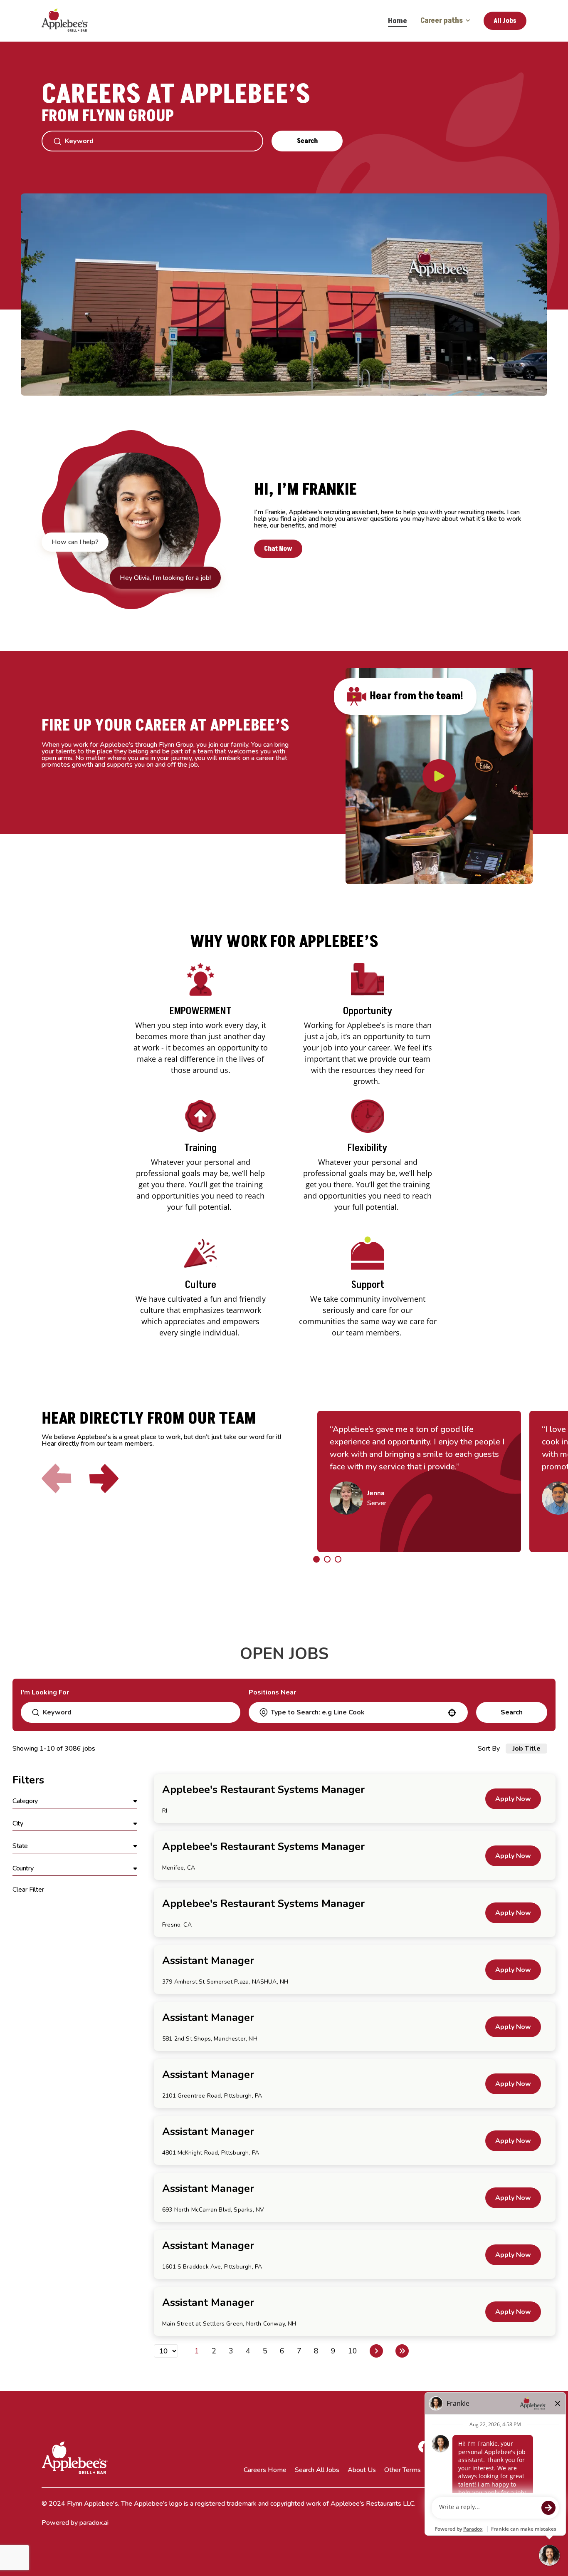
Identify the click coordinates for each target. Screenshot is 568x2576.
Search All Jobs (317, 2470)
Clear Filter (28, 1890)
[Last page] (402, 2351)
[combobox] (358, 1712)
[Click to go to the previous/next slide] (316, 1559)
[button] (75, 1801)
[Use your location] (452, 1713)
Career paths (442, 21)
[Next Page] (376, 2351)
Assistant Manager (208, 1961)
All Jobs (505, 21)
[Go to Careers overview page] (71, 21)
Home (398, 21)
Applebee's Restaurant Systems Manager (263, 1790)
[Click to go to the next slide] (104, 1479)
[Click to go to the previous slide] (57, 1479)
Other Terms (403, 2470)
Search (307, 141)
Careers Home (265, 2470)
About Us (362, 2470)
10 (353, 2351)
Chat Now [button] (278, 549)
